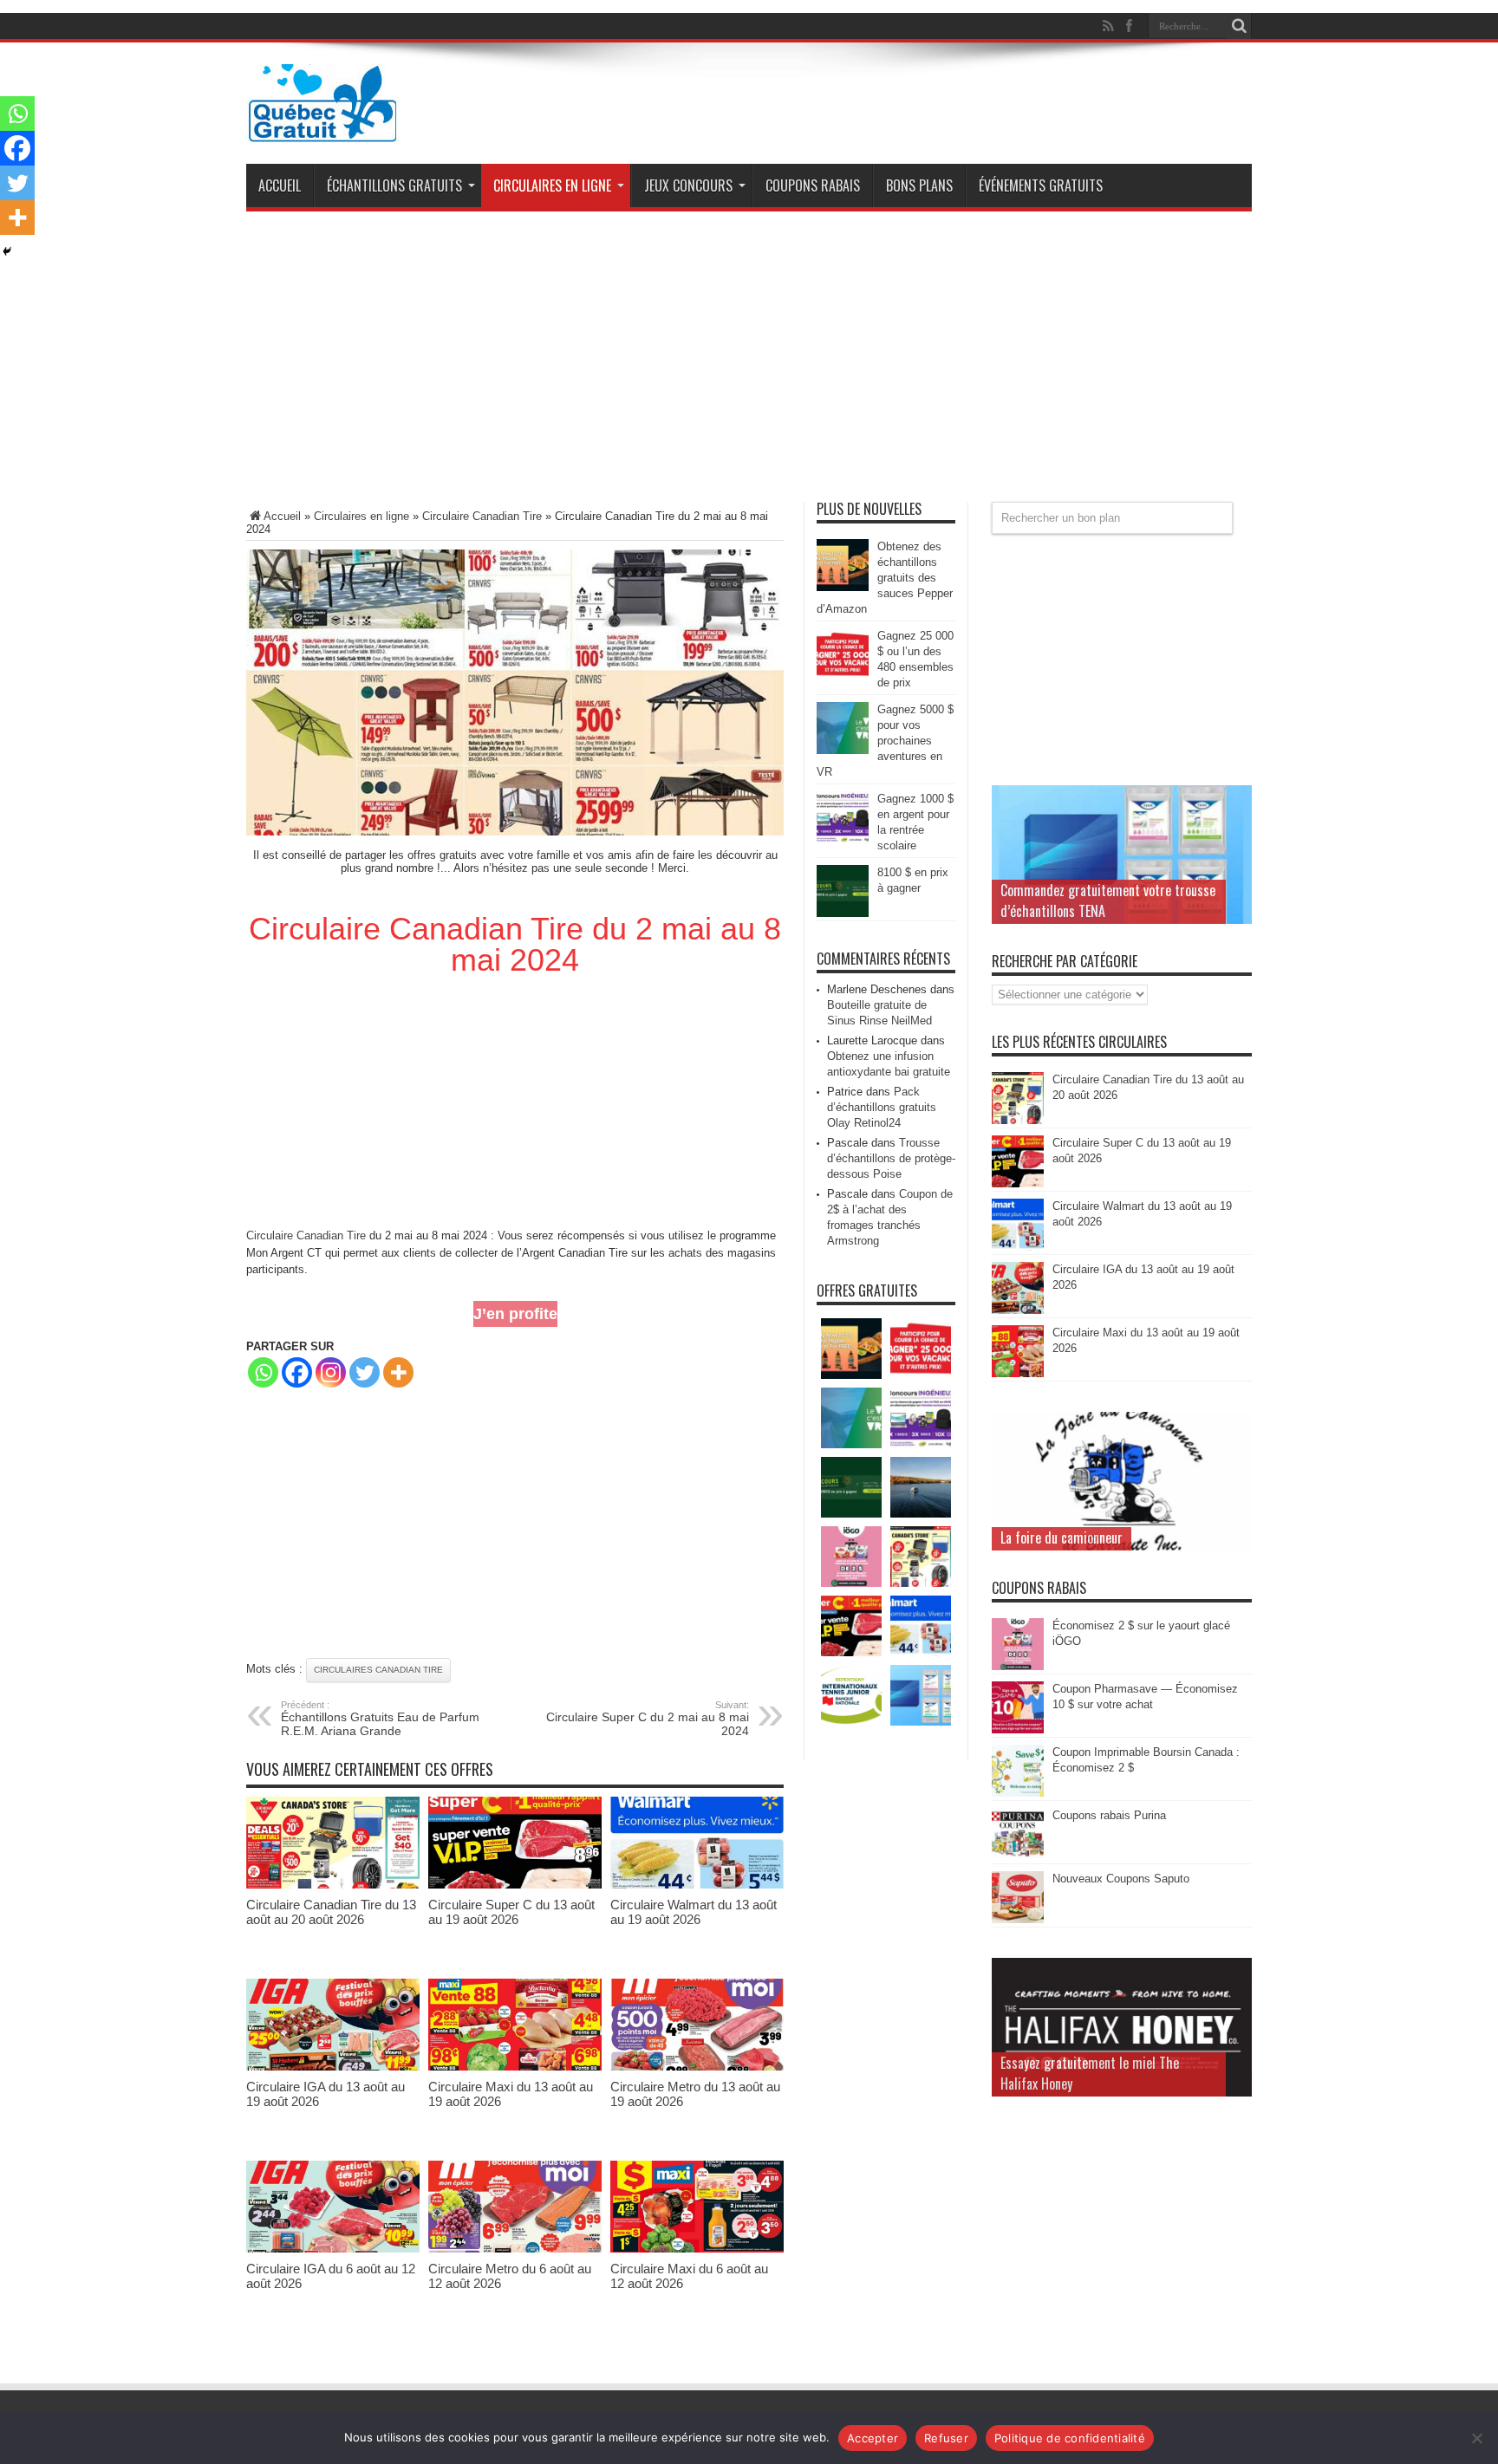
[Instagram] (331, 1372)
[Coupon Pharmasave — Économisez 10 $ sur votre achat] (1018, 1729)
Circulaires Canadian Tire (378, 1670)
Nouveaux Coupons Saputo (1121, 1879)
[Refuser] (1476, 2438)
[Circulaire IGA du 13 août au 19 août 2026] (333, 2067)
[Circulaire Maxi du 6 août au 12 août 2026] (697, 2249)
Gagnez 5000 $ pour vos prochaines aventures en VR (885, 741)
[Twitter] (365, 1372)
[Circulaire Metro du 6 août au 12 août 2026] (515, 2249)
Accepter (873, 2438)
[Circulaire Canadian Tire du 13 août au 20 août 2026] (333, 1885)
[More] (398, 1372)
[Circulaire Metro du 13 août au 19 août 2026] (697, 2067)
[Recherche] (1239, 26)
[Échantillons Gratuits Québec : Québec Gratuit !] (322, 129)
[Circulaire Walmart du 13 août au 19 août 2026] (697, 1885)
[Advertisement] (749, 363)
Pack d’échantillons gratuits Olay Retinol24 (882, 1107)
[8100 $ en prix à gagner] (843, 913)
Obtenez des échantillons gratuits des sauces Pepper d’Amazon (885, 578)
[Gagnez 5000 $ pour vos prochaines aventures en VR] (843, 750)
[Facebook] (297, 1372)
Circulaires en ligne (552, 185)
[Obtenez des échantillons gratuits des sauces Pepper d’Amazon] (843, 587)
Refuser (946, 2438)
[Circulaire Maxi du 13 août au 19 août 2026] (515, 2067)
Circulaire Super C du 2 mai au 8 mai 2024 (648, 1719)
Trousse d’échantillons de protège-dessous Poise (891, 1158)
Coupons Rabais (813, 185)
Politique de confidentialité (1070, 2438)
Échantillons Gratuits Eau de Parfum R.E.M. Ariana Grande (380, 1719)
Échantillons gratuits (394, 185)
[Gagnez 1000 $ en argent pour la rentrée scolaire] (843, 839)
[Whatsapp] (263, 1372)
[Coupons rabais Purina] (1018, 1856)
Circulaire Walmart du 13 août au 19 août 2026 (694, 1912)
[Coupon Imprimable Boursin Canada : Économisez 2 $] (1018, 1793)
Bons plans (919, 185)
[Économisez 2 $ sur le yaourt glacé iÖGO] (1018, 1666)
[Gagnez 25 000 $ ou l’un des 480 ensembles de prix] (843, 676)
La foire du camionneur (1062, 1538)
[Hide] (7, 251)
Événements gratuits (1041, 185)
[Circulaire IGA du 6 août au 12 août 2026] (333, 2249)
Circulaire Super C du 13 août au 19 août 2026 (511, 1912)
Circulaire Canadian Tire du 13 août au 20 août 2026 (331, 1912)
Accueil (280, 185)
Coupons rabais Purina (1109, 1815)
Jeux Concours (688, 185)
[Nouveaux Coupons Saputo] (1018, 1919)
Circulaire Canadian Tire (482, 516)
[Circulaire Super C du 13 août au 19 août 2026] (515, 1885)
